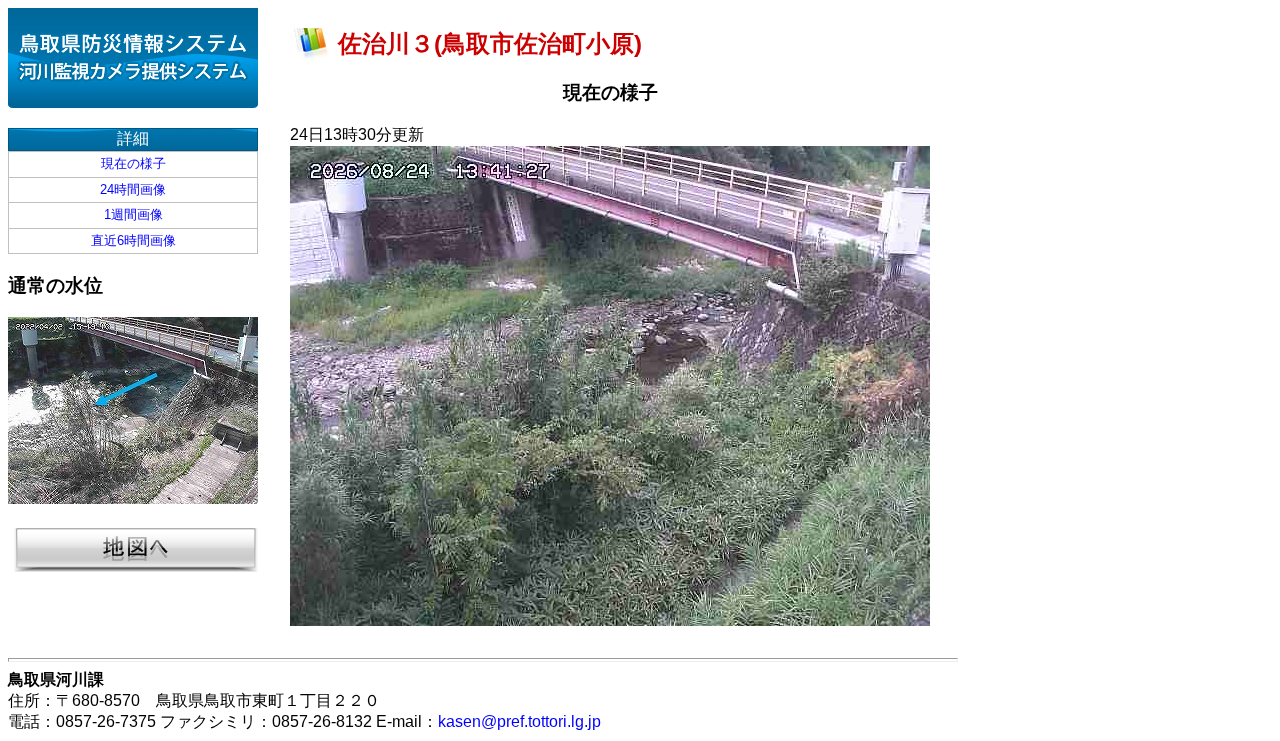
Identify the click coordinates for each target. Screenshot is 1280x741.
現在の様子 (133, 163)
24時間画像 (133, 189)
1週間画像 (133, 214)
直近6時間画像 (133, 240)
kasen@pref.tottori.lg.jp (519, 721)
